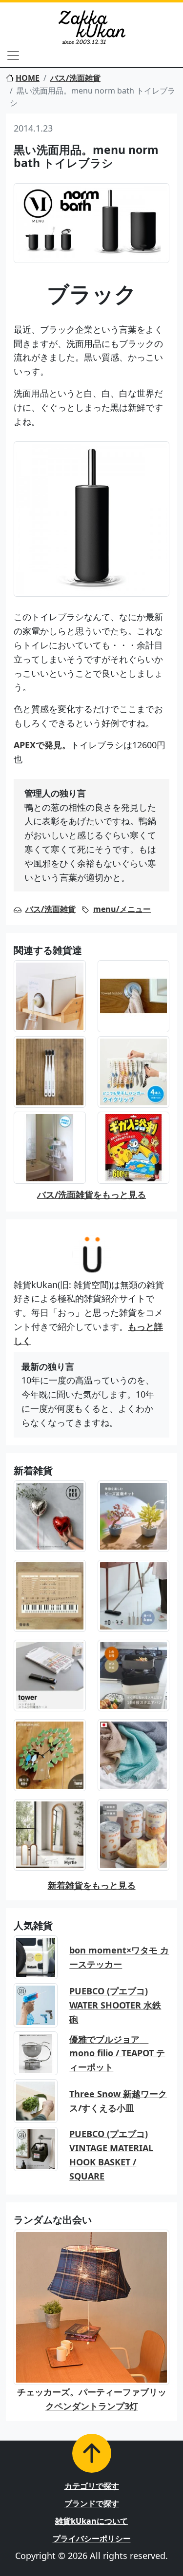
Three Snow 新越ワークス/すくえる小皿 (118, 2101)
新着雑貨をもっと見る (92, 1885)
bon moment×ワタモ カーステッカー (119, 1957)
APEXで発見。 (42, 745)
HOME (28, 78)
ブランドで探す (92, 2503)
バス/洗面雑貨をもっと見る (91, 1194)
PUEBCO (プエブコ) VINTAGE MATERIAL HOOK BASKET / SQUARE (111, 2155)
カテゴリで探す (92, 2486)
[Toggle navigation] (13, 56)
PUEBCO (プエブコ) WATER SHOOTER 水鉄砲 (115, 2005)
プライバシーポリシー (92, 2538)
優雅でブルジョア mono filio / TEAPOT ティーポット (117, 2053)
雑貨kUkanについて (91, 2521)
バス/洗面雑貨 (75, 78)
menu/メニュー (122, 909)
